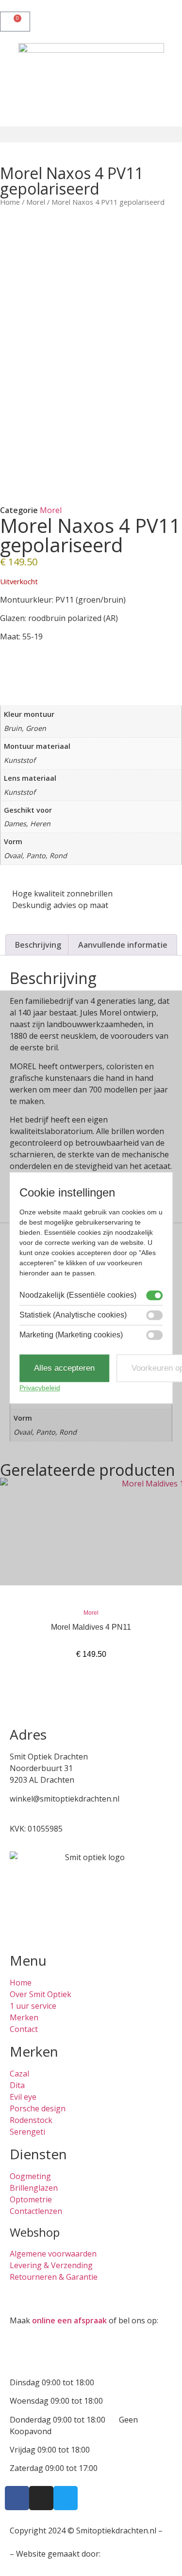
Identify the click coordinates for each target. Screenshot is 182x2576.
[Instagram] (41, 2498)
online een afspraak (69, 2320)
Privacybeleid (40, 1388)
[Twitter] (66, 2498)
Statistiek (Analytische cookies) (73, 1315)
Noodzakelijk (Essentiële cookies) (78, 1295)
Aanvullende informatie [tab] (123, 945)
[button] (91, 134)
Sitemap (25, 2542)
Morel (36, 202)
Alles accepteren (64, 1368)
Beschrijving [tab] (38, 945)
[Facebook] (17, 2498)
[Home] (91, 85)
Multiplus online (132, 2554)
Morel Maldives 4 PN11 (91, 1627)
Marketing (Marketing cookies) (71, 1335)
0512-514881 (33, 1810)
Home (10, 202)
